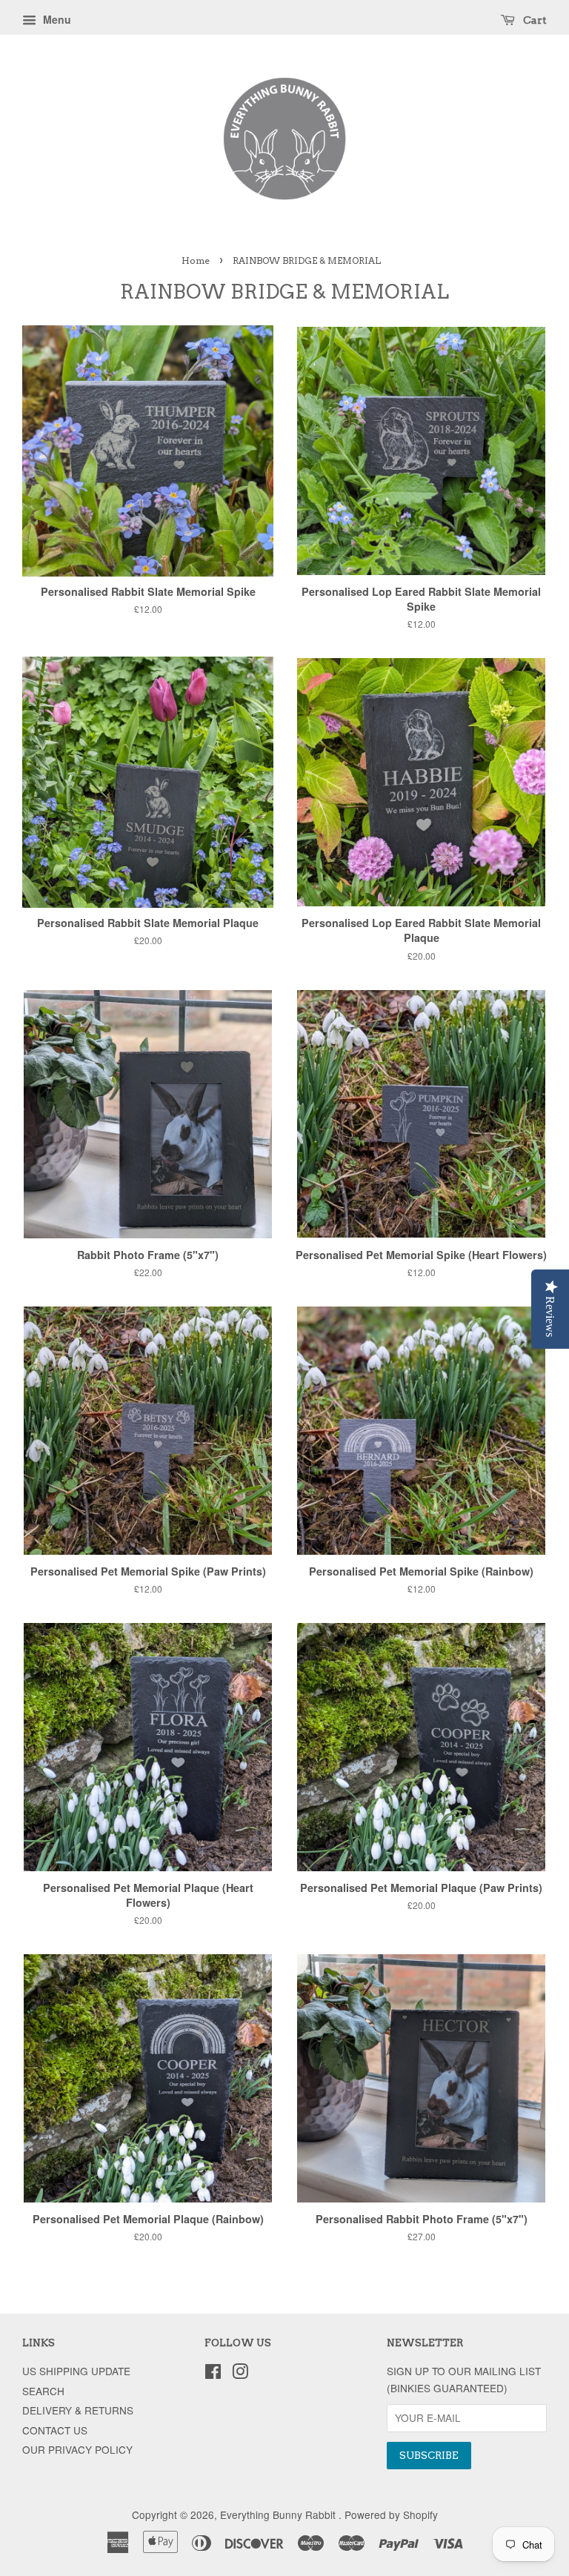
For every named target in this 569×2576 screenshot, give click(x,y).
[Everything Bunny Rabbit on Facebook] (213, 2374)
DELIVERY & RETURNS (78, 2410)
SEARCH (43, 2391)
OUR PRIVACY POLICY (77, 2449)
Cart (534, 20)
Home (196, 260)
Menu (56, 19)
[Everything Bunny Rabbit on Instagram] (240, 2374)
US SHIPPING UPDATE (76, 2371)
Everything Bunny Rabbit (279, 2514)
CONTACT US (55, 2430)
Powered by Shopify (391, 2514)
